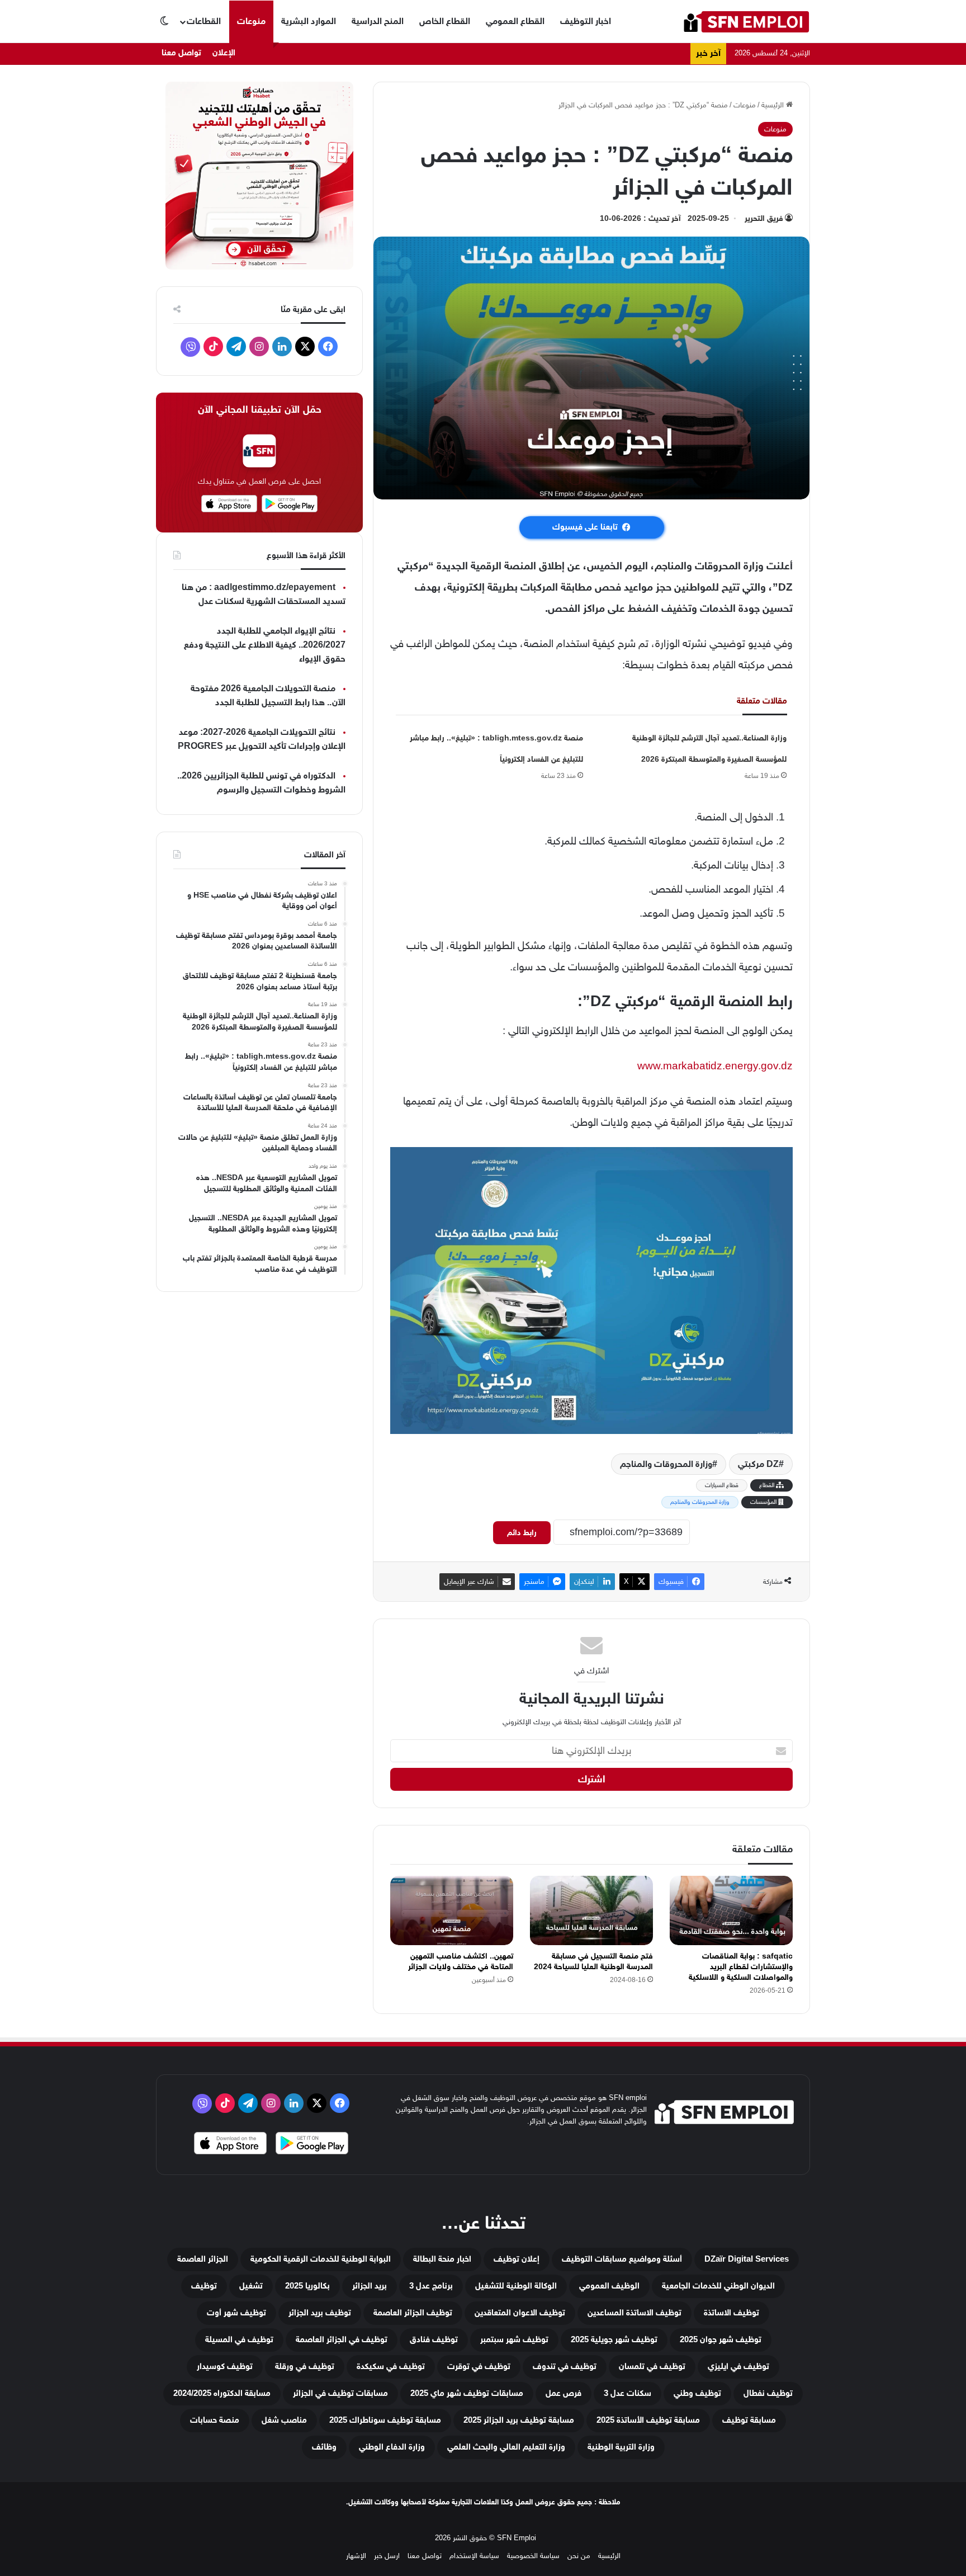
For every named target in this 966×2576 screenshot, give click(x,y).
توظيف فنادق (434, 2340)
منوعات (251, 21)
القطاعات (204, 21)
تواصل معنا (181, 53)
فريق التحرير (764, 218)
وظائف (324, 2447)
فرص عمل (563, 2393)
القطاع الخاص (445, 21)
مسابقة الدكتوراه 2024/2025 (222, 2393)
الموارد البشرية (309, 21)
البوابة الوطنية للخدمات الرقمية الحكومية (321, 2259)
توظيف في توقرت (479, 2367)
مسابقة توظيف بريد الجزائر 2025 (519, 2420)
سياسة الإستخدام (474, 2556)
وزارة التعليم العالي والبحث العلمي (506, 2447)
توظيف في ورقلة (305, 2367)
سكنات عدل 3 (628, 2393)
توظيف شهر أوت (236, 2313)
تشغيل (251, 2286)
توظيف (204, 2286)
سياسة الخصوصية (533, 2556)
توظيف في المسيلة (239, 2340)
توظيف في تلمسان (652, 2367)
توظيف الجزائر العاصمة (413, 2313)
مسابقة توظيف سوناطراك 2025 (385, 2420)
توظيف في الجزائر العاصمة (342, 2340)
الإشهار (356, 2556)
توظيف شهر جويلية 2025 (614, 2340)
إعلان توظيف (517, 2259)
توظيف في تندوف (565, 2367)
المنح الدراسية (378, 21)
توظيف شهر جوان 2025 (721, 2340)
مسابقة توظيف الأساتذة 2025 (648, 2420)
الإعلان (224, 53)
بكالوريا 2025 (307, 2286)
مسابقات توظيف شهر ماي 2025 (467, 2393)
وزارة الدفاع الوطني (392, 2447)
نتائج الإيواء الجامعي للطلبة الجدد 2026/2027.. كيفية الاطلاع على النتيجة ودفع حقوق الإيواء (265, 645)
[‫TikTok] (213, 346)
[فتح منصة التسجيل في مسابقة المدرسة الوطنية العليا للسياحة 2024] (591, 1910)
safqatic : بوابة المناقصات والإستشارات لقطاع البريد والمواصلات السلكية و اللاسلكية (741, 1967)
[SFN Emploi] (746, 22)
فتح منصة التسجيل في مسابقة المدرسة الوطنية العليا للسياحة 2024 (593, 1961)
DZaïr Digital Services (747, 2259)
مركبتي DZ (758, 1464)
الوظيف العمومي (609, 2286)
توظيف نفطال (768, 2393)
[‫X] (305, 346)
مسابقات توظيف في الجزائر (340, 2393)
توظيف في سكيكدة (391, 2367)
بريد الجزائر (370, 2286)
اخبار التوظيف (586, 21)
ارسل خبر (387, 2556)
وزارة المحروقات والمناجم (666, 1464)
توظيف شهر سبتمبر (514, 2340)
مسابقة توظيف (749, 2420)
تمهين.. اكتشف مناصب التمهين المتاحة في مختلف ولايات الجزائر (461, 1961)
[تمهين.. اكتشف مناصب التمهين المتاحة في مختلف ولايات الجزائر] (452, 1910)
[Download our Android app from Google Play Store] (312, 2145)
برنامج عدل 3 (431, 2286)
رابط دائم (522, 1533)
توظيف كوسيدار (225, 2367)
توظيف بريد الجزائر (320, 2313)
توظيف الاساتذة (731, 2313)
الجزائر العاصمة (203, 2259)
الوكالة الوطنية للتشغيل (516, 2286)
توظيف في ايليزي (738, 2367)
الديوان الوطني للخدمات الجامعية (718, 2286)
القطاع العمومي (515, 21)
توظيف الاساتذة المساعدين (634, 2313)
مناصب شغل (284, 2420)
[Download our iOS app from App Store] (230, 2145)
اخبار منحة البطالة (442, 2259)
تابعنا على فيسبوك (585, 527)
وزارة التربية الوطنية (621, 2447)
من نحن (579, 2556)
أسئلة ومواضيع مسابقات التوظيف (622, 2259)
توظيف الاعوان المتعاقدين (520, 2313)
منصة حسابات (215, 2420)
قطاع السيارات (722, 1485)
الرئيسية (774, 105)
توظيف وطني (697, 2393)
